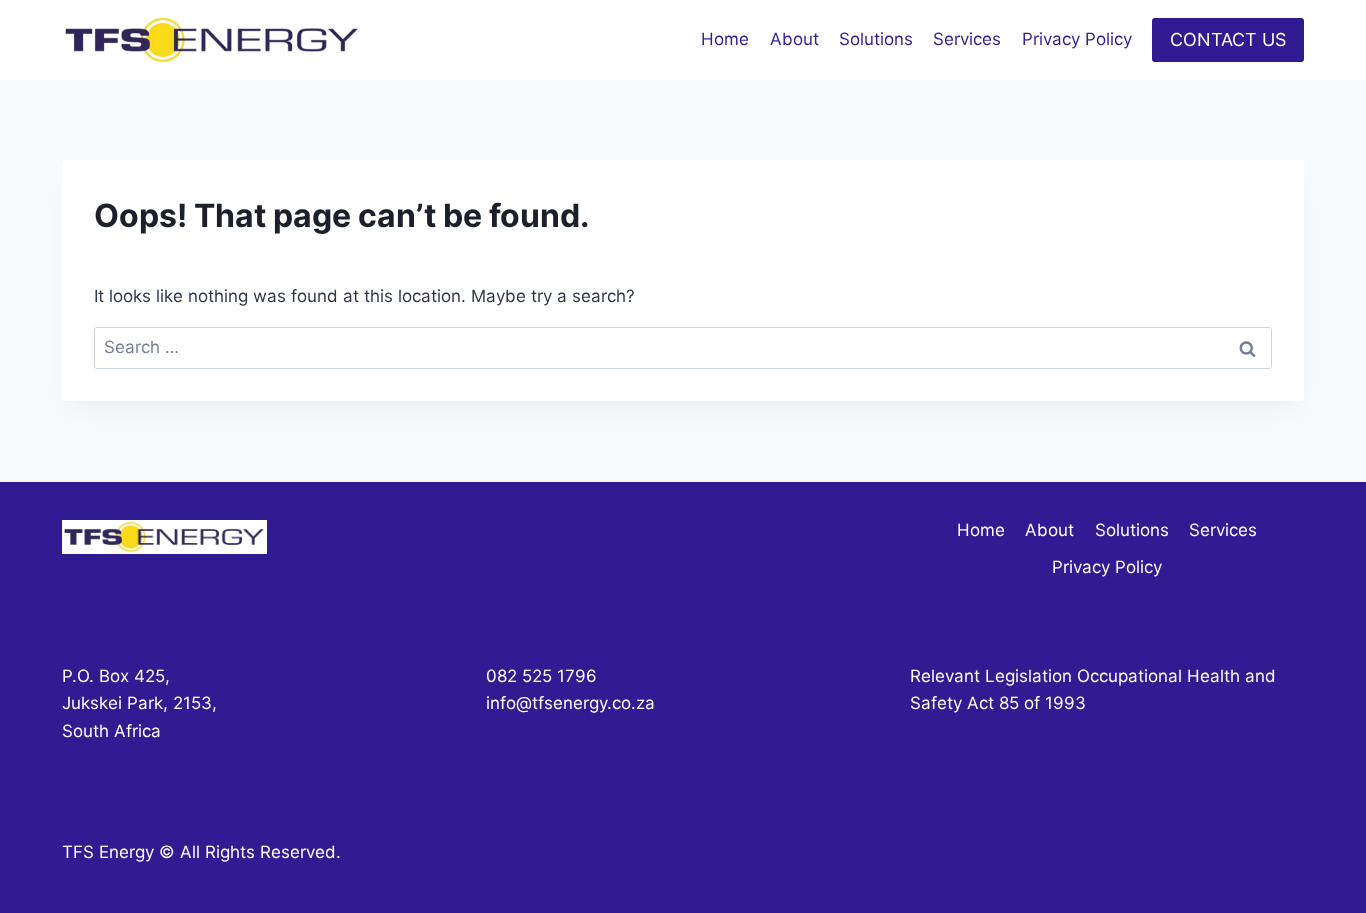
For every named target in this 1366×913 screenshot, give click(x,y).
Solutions (876, 39)
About (794, 39)
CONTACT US (1228, 39)
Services (967, 39)
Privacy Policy (1077, 39)
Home (725, 39)
